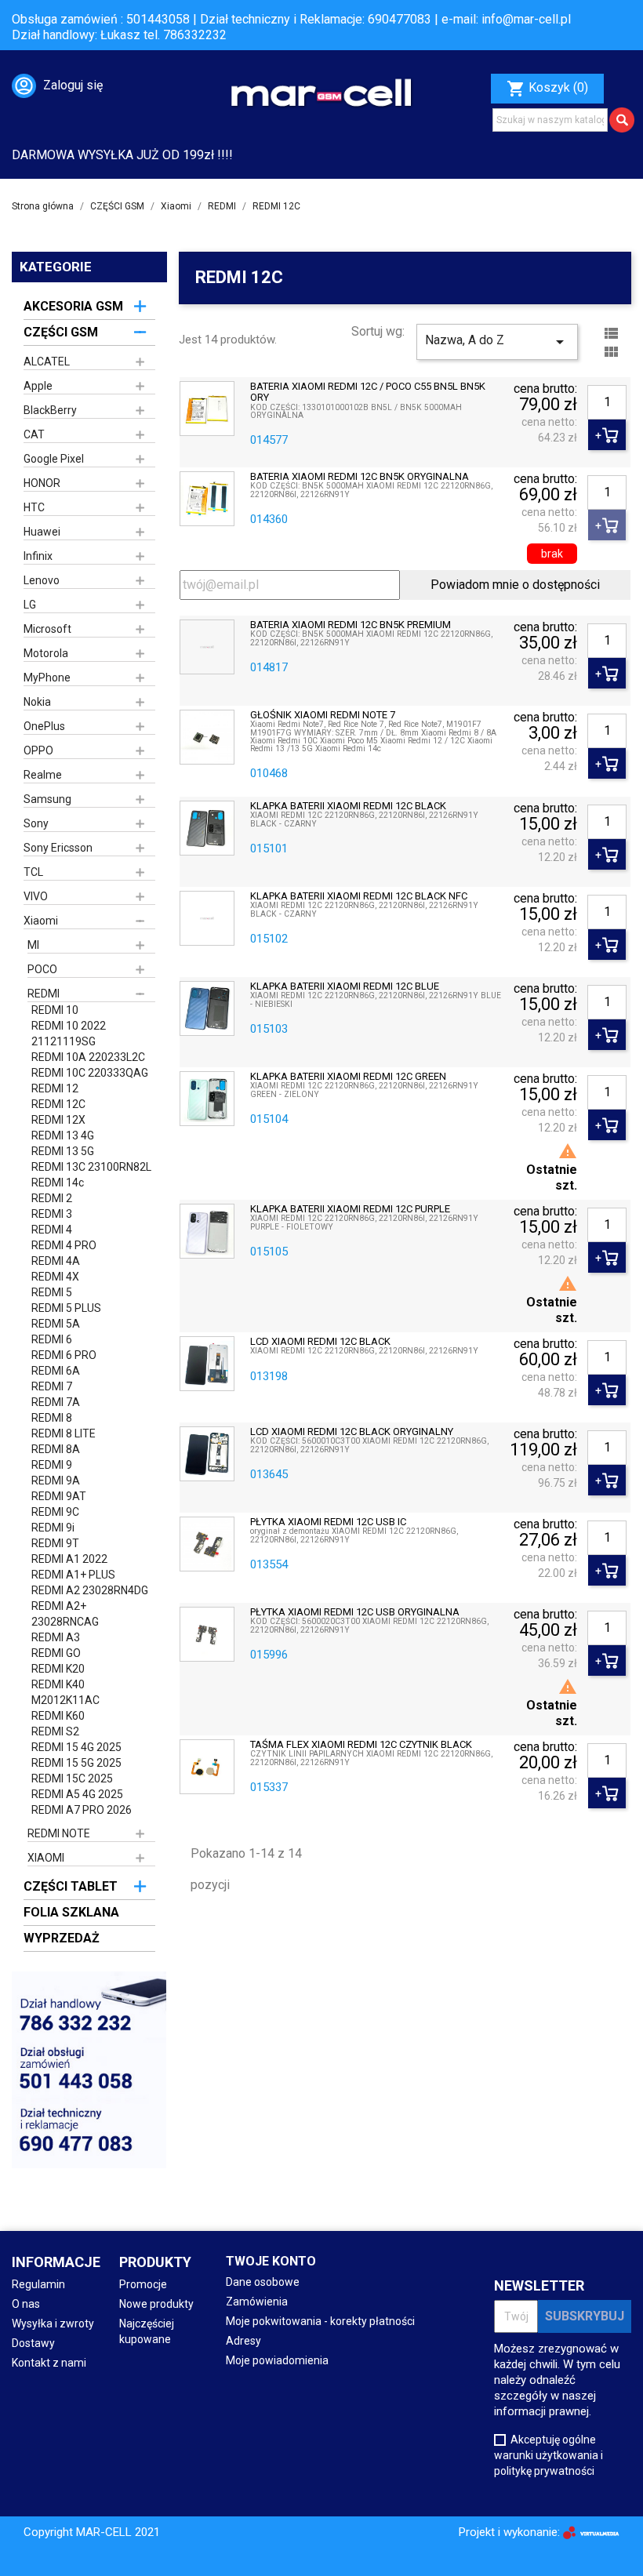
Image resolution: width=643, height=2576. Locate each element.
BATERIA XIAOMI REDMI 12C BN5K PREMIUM (351, 625)
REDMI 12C (58, 1104)
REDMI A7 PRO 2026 (82, 1810)
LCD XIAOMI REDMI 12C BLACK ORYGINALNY (352, 1432)
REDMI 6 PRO (64, 1355)
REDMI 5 (52, 1292)
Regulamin (38, 2284)
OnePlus (44, 726)
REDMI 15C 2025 (72, 1778)
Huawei (42, 532)
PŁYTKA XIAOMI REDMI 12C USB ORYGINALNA (355, 1612)
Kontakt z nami (49, 2363)
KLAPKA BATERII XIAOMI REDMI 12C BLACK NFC (359, 896)
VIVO (36, 896)
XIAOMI (46, 1858)
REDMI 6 (52, 1339)
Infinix (38, 556)
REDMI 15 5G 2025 (76, 1763)
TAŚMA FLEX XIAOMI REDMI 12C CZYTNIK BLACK (361, 1745)
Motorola (46, 653)
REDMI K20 (58, 1669)
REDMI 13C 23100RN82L (91, 1167)
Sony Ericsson (58, 848)
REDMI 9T (55, 1543)
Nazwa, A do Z (497, 342)
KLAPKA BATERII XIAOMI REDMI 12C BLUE (345, 986)
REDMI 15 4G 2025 (76, 1747)
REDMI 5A (56, 1324)
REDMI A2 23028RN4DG (90, 1590)
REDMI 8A (56, 1449)
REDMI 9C (55, 1512)
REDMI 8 (52, 1418)
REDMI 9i (53, 1528)
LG (30, 605)
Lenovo (42, 580)
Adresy (243, 2341)
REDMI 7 (52, 1386)
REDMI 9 (52, 1465)
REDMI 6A (56, 1371)
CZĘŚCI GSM (61, 332)
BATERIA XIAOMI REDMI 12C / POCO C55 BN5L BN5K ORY (368, 392)
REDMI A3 (56, 1637)
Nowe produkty (156, 2304)
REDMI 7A (56, 1402)
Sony (36, 823)
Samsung (47, 799)
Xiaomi (41, 921)
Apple (38, 386)
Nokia (37, 702)
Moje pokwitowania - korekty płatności (320, 2321)
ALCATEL (47, 362)
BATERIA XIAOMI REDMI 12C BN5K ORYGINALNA (360, 477)
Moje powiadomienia (277, 2360)
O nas (26, 2304)
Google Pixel (54, 459)
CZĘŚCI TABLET (71, 1886)
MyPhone (47, 678)
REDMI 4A (56, 1261)
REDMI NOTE (59, 1833)
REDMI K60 (58, 1716)
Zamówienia (257, 2302)
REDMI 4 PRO (64, 1245)
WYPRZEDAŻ (62, 1938)
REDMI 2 (52, 1198)
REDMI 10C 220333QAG (90, 1073)
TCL (33, 872)
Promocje (143, 2284)
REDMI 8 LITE (64, 1433)
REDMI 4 (52, 1230)
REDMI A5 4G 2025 (77, 1794)
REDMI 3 (52, 1214)
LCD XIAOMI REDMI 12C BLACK (320, 1342)
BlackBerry (50, 410)
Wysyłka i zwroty (53, 2323)
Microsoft (47, 629)
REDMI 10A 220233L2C (88, 1057)
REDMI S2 (55, 1731)
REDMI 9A (56, 1481)
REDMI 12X (58, 1120)
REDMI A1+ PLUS (73, 1575)
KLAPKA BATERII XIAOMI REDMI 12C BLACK (348, 806)
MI (33, 945)
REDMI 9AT (59, 1496)
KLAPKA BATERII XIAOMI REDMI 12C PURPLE (350, 1209)
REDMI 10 (55, 1010)
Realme (43, 775)
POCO (42, 969)
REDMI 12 (55, 1088)
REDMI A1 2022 (69, 1559)
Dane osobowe (263, 2282)
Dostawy (33, 2343)
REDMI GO (56, 1653)
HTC (34, 507)
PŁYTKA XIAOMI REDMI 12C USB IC (328, 1522)
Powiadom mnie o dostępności (515, 585)
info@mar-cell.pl (526, 19)
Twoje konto (271, 2261)
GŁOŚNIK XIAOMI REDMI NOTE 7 (323, 715)
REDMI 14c (58, 1183)
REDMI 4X (55, 1277)
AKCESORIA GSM (73, 306)
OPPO (38, 750)
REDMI (44, 994)
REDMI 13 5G (63, 1151)
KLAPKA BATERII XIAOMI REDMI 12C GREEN (348, 1077)
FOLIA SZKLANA (71, 1912)
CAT (34, 434)
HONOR (42, 483)
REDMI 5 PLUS (66, 1308)
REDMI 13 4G (63, 1135)
